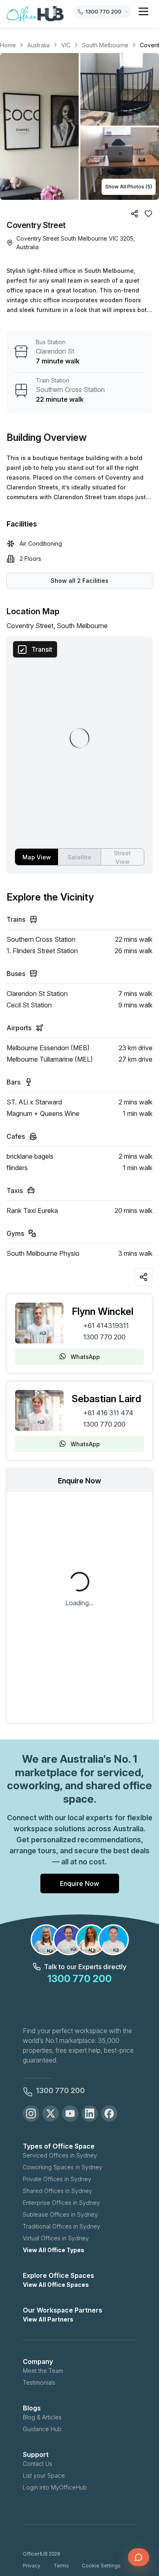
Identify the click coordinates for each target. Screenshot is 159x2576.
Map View (37, 857)
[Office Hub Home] (35, 14)
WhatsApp (85, 1357)
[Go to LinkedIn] (90, 2113)
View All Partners (48, 2319)
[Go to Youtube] (70, 2113)
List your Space (44, 2475)
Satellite (79, 857)
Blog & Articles (42, 2417)
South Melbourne (105, 45)
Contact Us (38, 2464)
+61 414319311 (106, 1326)
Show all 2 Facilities (79, 581)
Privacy (32, 2566)
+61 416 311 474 (108, 1413)
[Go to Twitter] (51, 2113)
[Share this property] (144, 1277)
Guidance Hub (42, 2429)
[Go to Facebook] (109, 2113)
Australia (39, 45)
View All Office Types (54, 2250)
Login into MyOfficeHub (55, 2487)
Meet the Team (43, 2371)
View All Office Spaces (56, 2285)
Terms (61, 2566)
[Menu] (144, 11)
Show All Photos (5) (129, 187)
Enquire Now (79, 1883)
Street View (122, 857)
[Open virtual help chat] (139, 2557)
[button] (79, 126)
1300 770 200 (104, 1337)
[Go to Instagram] (31, 2113)
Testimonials (39, 2382)
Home (8, 45)
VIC (66, 45)
